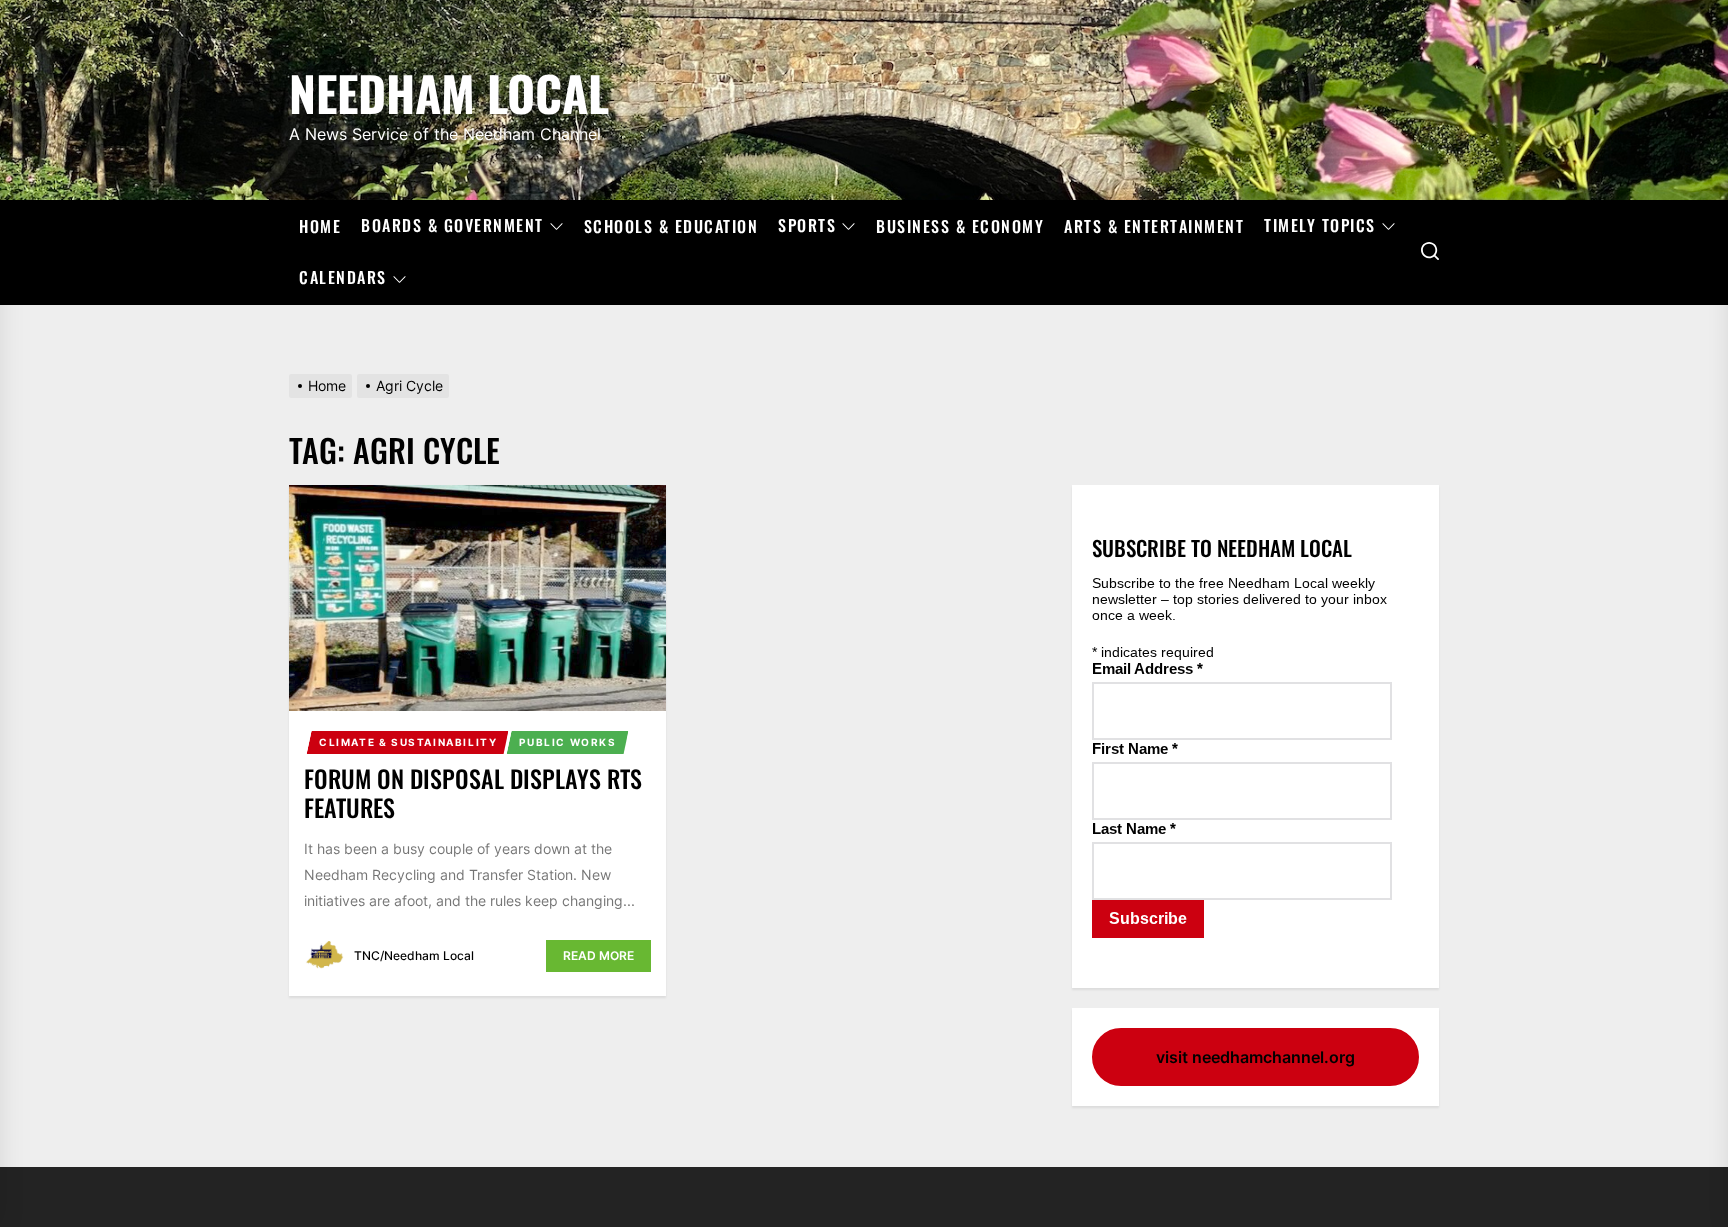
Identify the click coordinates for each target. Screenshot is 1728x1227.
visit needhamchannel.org (1255, 1057)
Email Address (1147, 668)
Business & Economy (960, 226)
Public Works (567, 742)
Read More (598, 955)
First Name (1135, 748)
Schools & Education (671, 226)
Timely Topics (1320, 226)
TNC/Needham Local (414, 955)
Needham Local (449, 89)
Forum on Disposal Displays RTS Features (473, 792)
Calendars (343, 278)
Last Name (1134, 828)
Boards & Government (452, 226)
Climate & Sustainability (408, 742)
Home (320, 226)
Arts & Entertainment (1154, 226)
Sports (807, 226)
